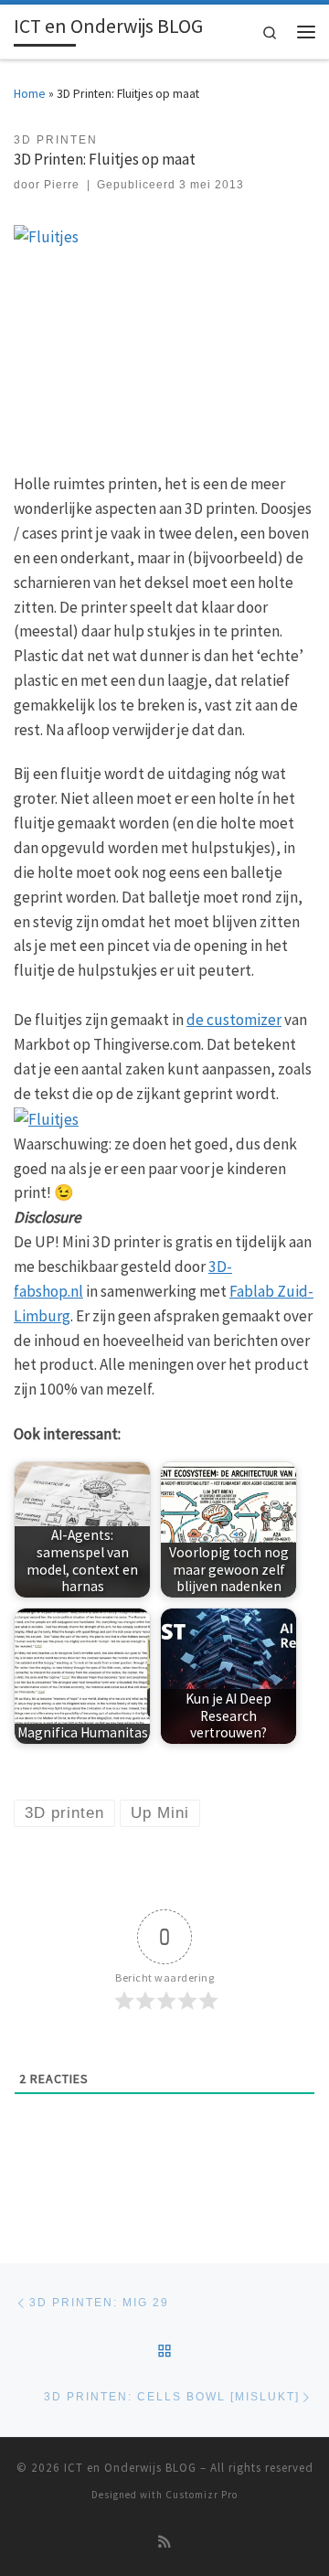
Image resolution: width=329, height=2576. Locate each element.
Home (30, 94)
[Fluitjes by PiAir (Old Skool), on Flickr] (46, 1117)
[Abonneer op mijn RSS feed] (164, 2542)
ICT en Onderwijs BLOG (130, 2468)
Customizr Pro (202, 2495)
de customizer (234, 1020)
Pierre (62, 185)
